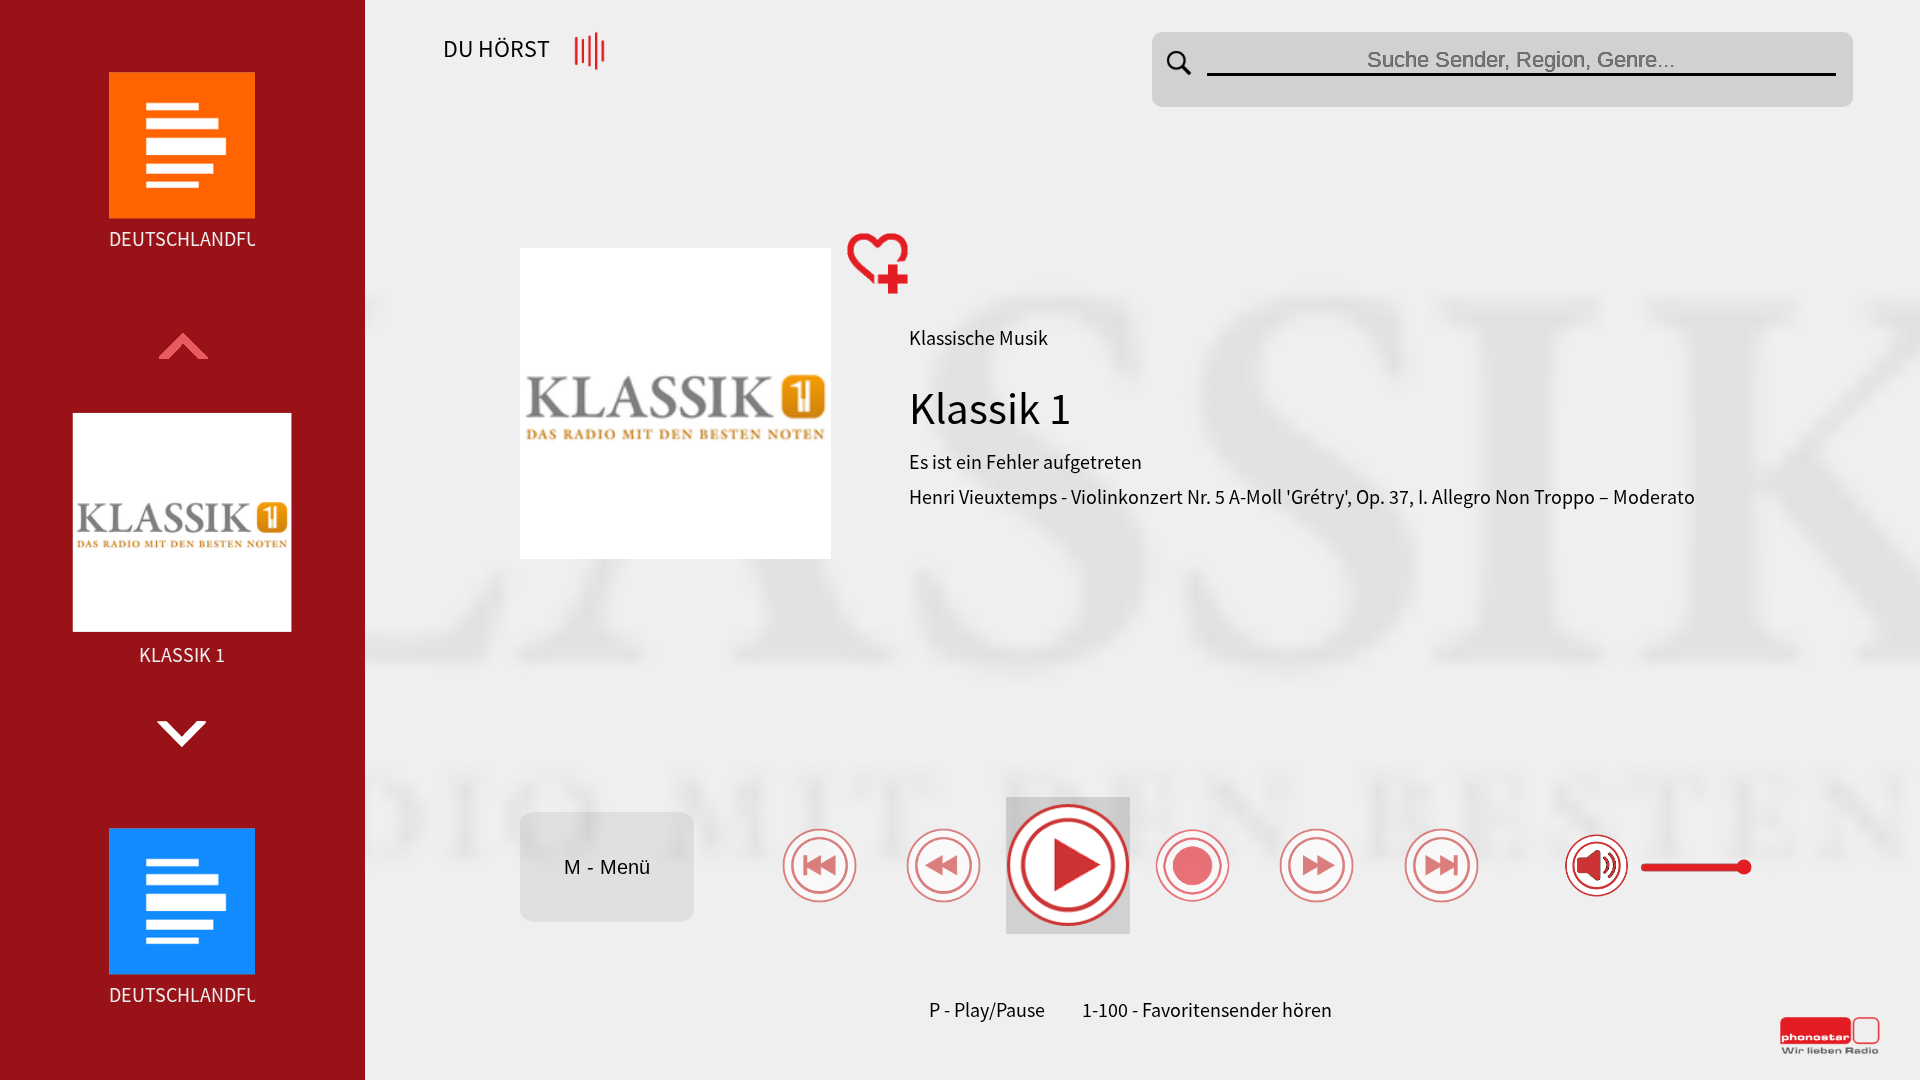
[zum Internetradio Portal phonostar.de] (1830, 1050)
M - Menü (607, 867)
